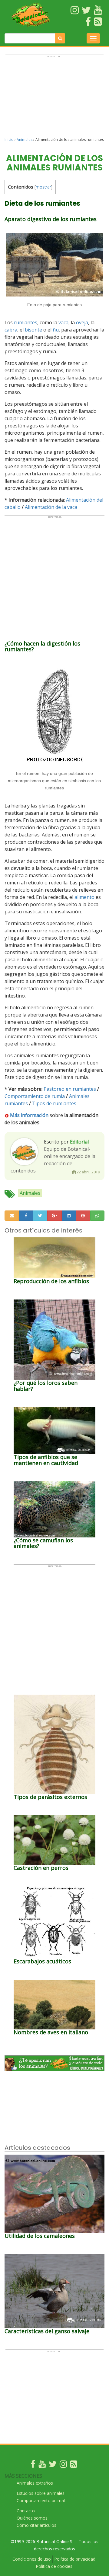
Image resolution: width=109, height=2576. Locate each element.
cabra (11, 330)
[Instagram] (63, 2465)
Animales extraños (35, 2483)
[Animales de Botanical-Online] (31, 15)
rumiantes (26, 322)
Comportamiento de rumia (35, 1096)
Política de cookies (54, 2566)
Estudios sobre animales (41, 2493)
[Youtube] (42, 2465)
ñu (56, 330)
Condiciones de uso (32, 2559)
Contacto (26, 2511)
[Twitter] (53, 2465)
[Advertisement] (54, 99)
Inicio (9, 140)
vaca (63, 322)
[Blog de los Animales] (74, 2465)
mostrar (43, 187)
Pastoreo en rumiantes (70, 1089)
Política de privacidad (75, 2559)
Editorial (79, 1142)
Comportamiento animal (41, 2500)
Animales (25, 140)
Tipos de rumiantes (54, 1103)
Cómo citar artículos (36, 2525)
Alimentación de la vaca (51, 507)
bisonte (33, 330)
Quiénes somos (32, 2518)
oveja (82, 322)
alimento (84, 897)
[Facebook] (33, 2465)
